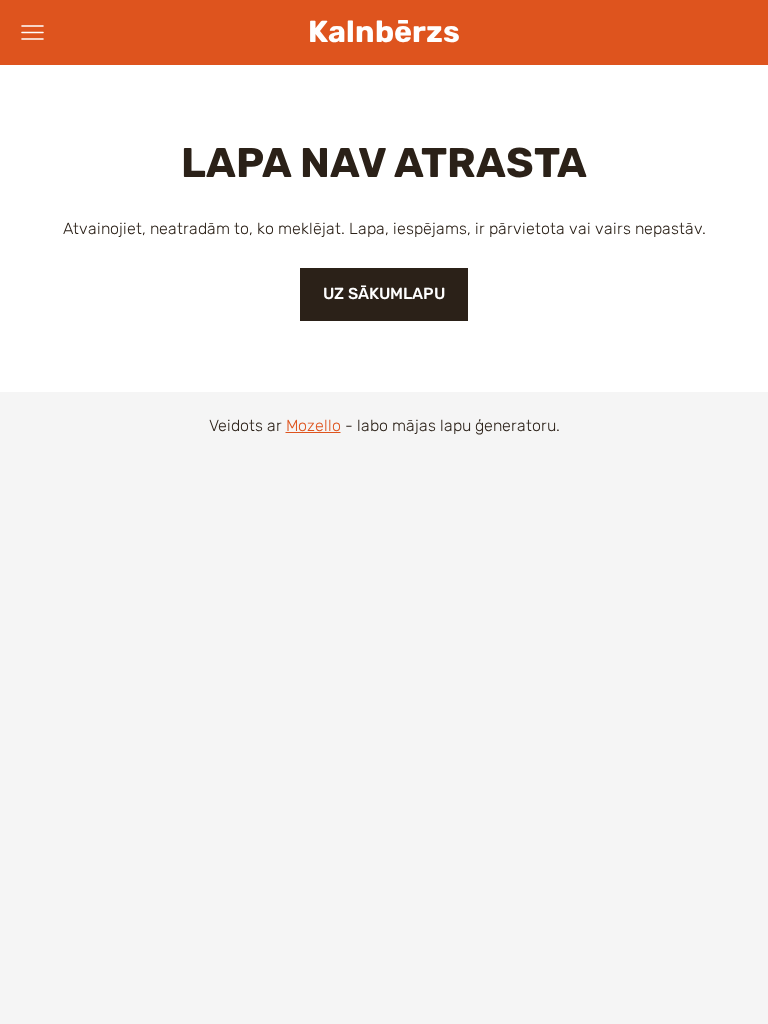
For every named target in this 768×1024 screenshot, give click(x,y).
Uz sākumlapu (384, 293)
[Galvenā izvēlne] (32, 32)
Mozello (313, 425)
